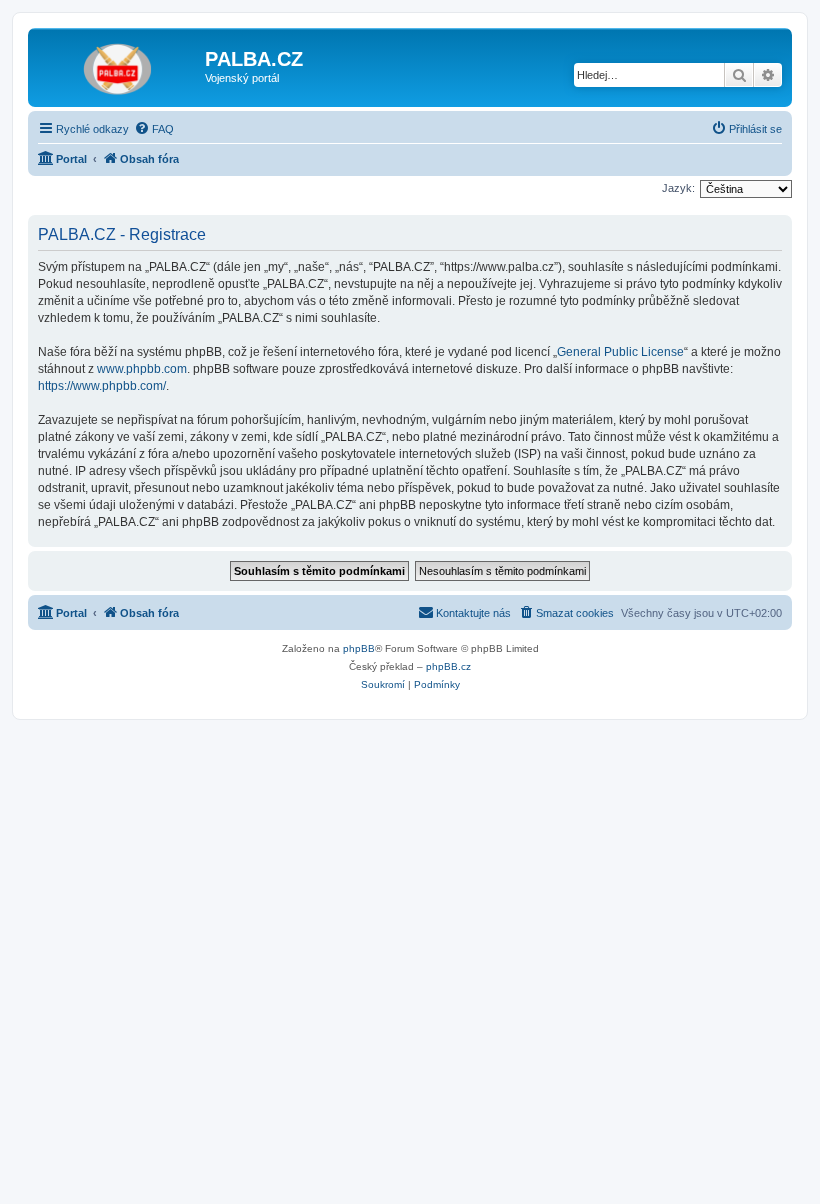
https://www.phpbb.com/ (102, 386)
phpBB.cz (448, 666)
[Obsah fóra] (119, 65)
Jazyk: (678, 188)
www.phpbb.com (142, 369)
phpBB (359, 648)
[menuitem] (154, 129)
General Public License (620, 352)
